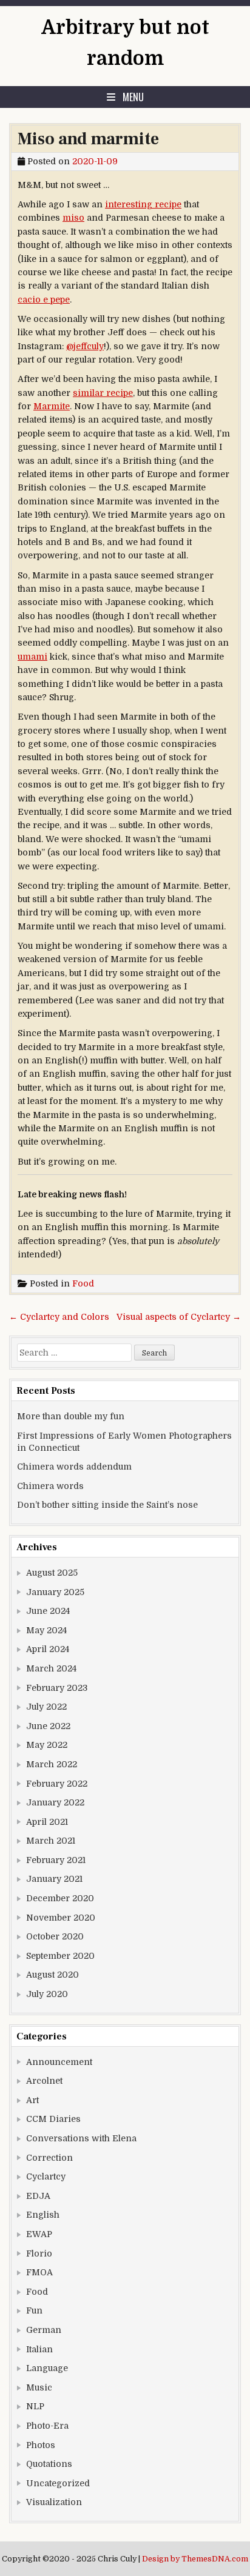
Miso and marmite (88, 139)
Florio (39, 2253)
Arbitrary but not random (125, 43)
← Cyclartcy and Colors (59, 1317)
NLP (35, 2406)
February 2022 (57, 1784)
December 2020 (60, 1898)
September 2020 (60, 1956)
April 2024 (48, 1649)
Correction (49, 2158)
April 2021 (47, 1822)
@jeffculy (85, 346)
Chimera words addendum (74, 1467)
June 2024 (48, 1611)
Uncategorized (58, 2483)
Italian (39, 2349)
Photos (41, 2445)
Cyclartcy (46, 2176)
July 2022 (46, 1707)
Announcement (59, 2062)
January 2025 (55, 1592)
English (43, 2215)
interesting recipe (143, 204)
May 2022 (47, 1745)
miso (73, 218)
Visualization (54, 2502)
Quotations (49, 2464)
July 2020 (47, 1994)
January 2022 (55, 1802)
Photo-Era (47, 2426)
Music (39, 2387)
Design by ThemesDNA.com (195, 2559)
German (44, 2330)
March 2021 (51, 1841)
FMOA (39, 2272)
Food (83, 1283)
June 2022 (48, 1726)
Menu (133, 97)
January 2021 (54, 1879)
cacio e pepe (44, 299)
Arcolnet (44, 2081)
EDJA (38, 2196)
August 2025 (52, 1573)
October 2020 (55, 1936)
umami (32, 657)
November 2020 (61, 1918)
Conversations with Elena (81, 2138)
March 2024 (51, 1668)
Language (47, 2368)
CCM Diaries (53, 2119)
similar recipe (103, 393)
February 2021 (56, 1860)
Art (32, 2100)
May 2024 (46, 1630)
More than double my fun (71, 1416)
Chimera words (50, 1486)
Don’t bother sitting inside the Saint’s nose (107, 1505)
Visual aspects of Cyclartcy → (179, 1317)
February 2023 (57, 1688)
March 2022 (52, 1764)
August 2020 (52, 1975)
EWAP (39, 2234)
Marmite (52, 406)
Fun (34, 2310)
